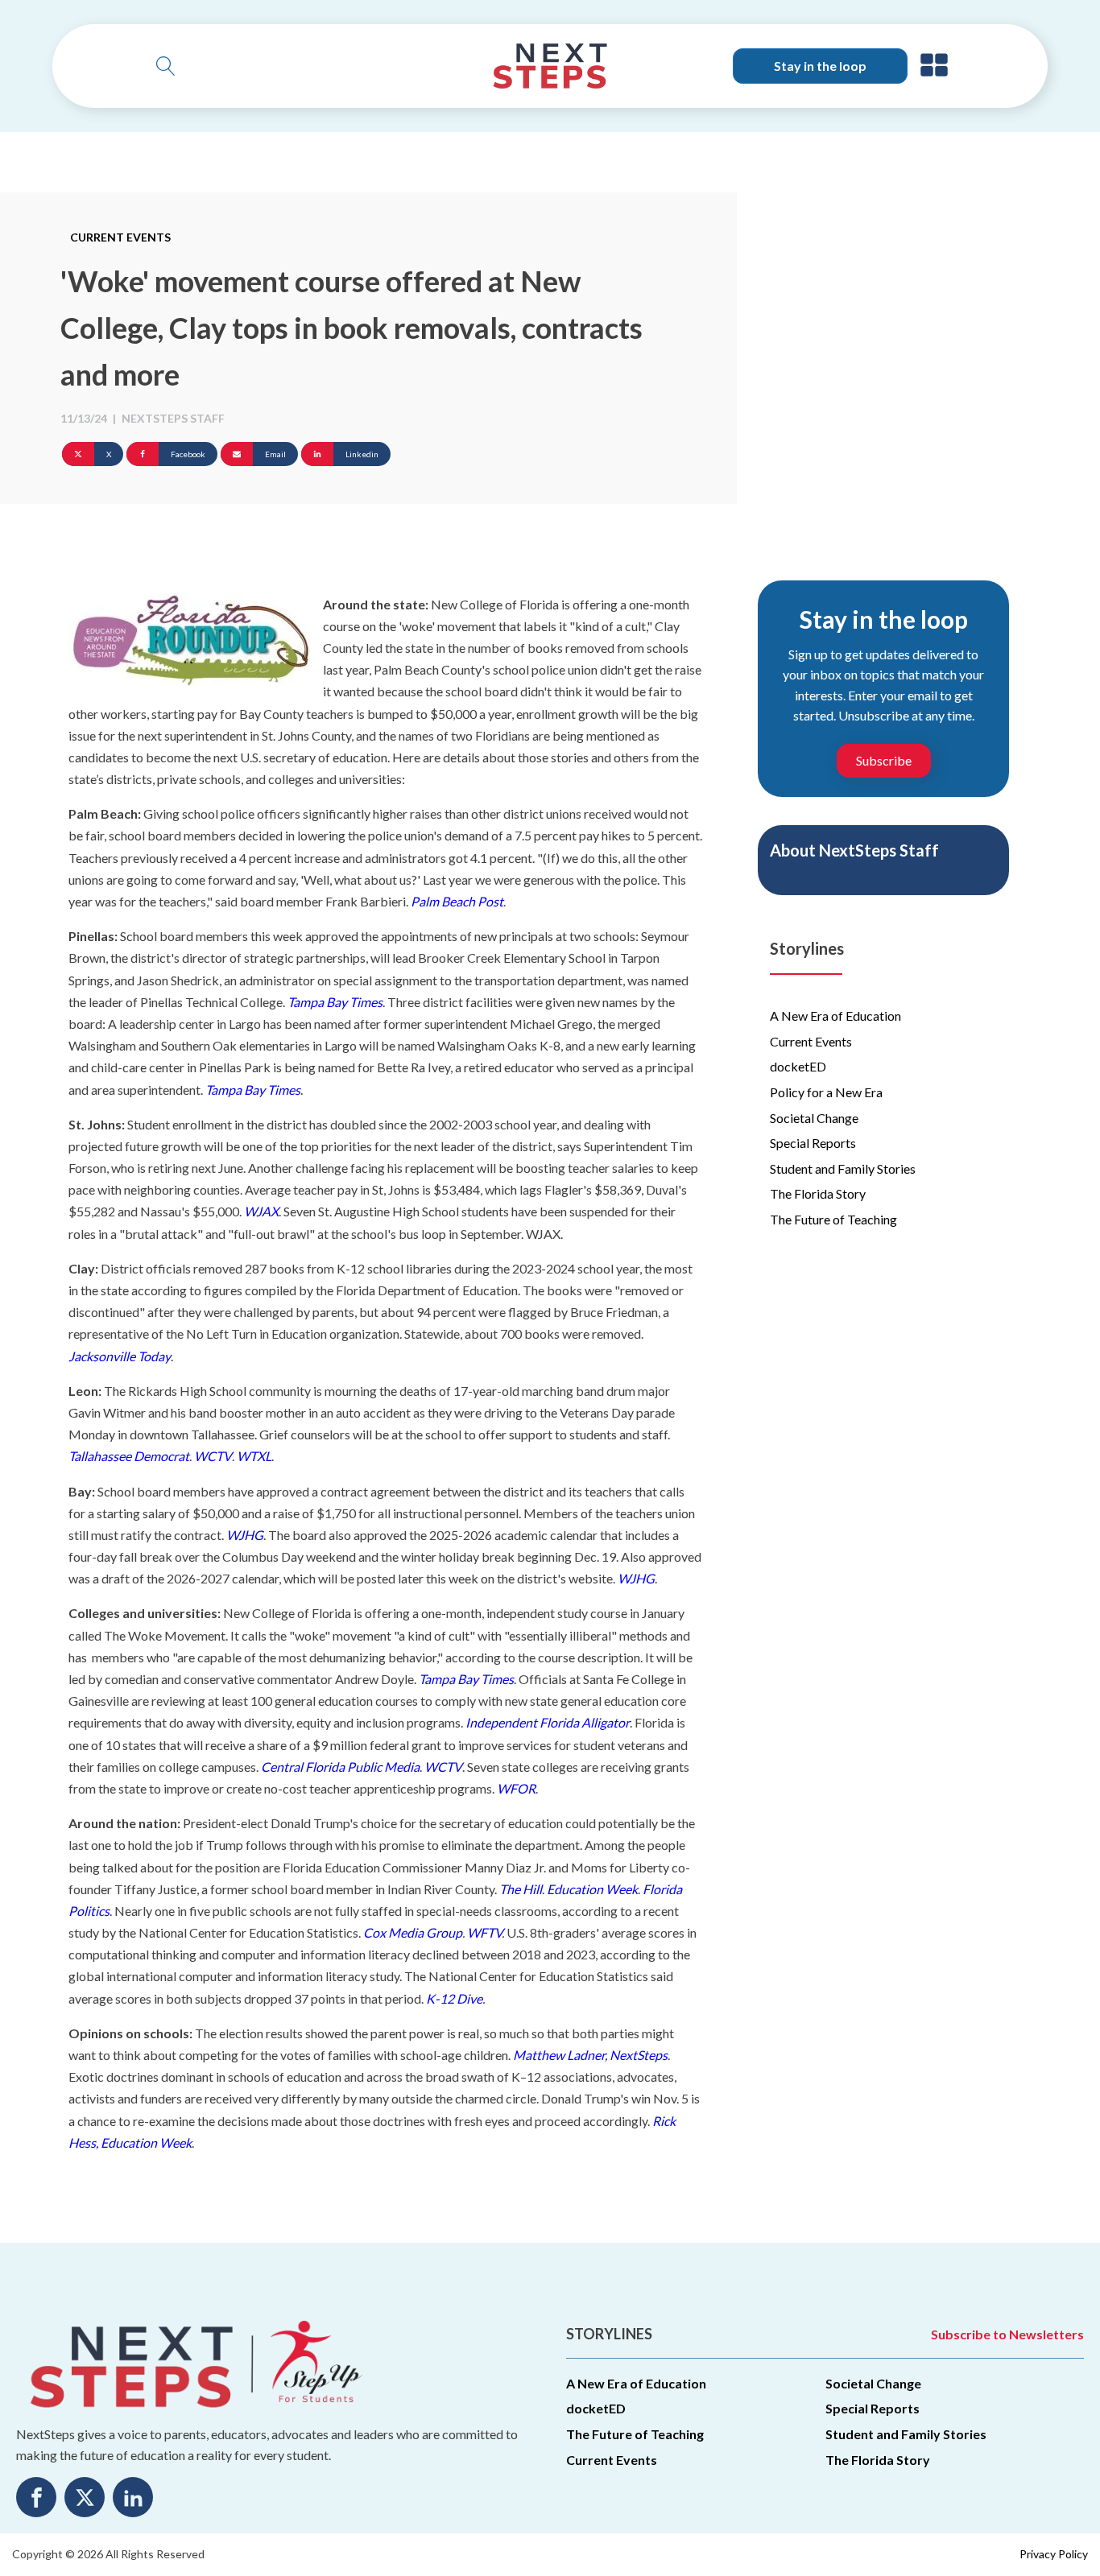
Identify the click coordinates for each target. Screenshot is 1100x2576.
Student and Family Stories (843, 1168)
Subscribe (884, 760)
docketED (798, 1066)
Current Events (120, 237)
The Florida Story (818, 1193)
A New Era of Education (835, 1016)
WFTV (484, 1932)
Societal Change (814, 1118)
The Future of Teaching (833, 1219)
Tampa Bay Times (335, 1002)
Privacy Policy (1054, 2554)
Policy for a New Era (826, 1092)
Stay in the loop (820, 66)
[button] (934, 66)
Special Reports (813, 1143)
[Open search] (166, 66)
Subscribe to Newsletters (1007, 2334)
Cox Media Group (413, 1932)
